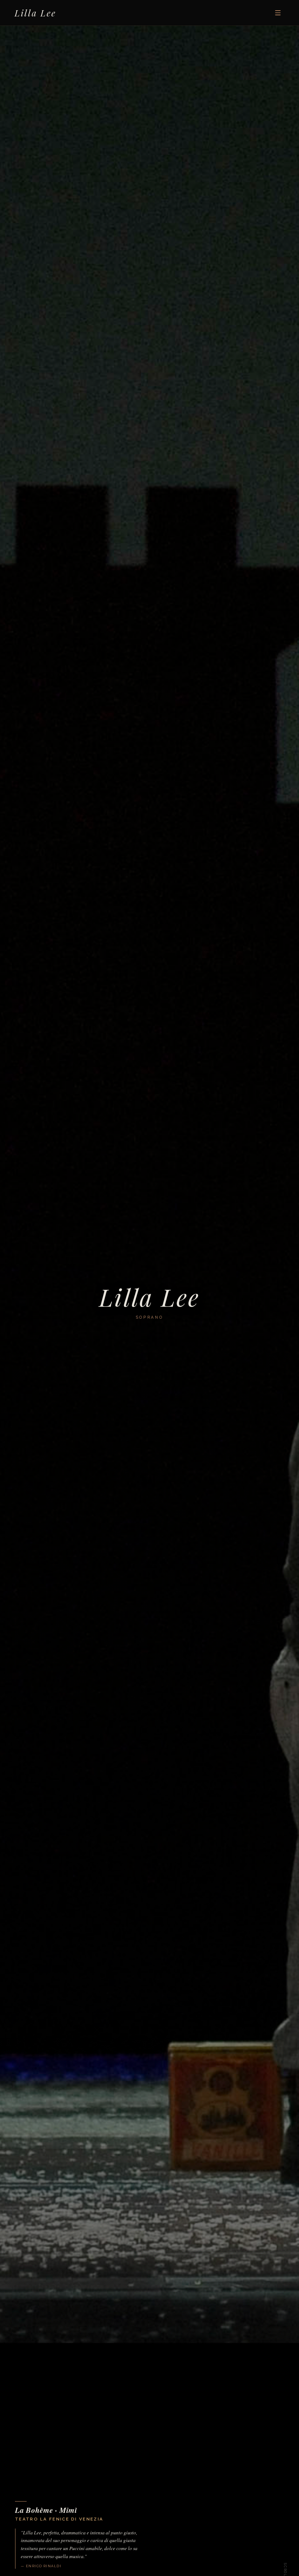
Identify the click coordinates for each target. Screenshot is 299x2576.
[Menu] (278, 13)
